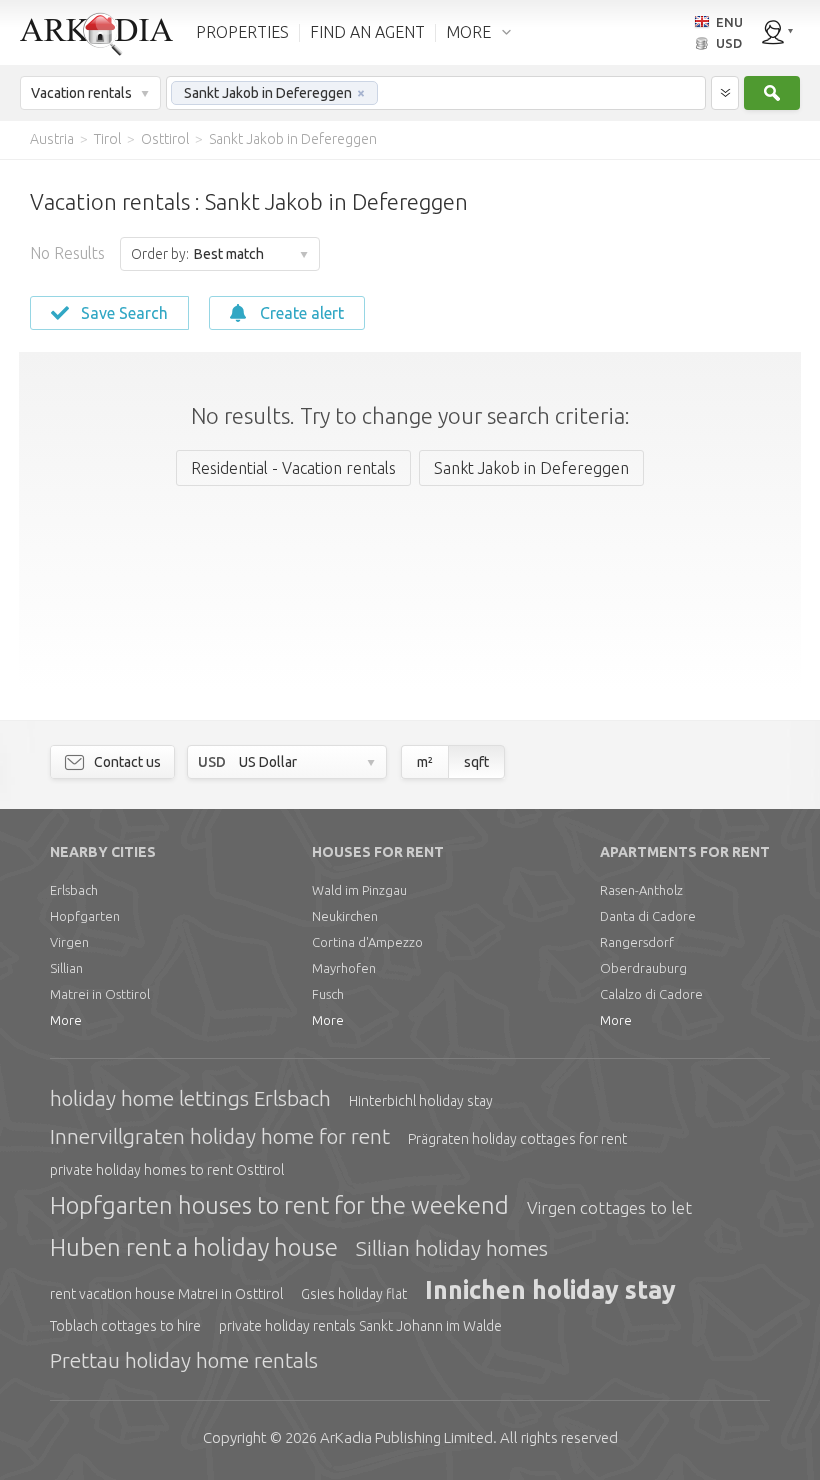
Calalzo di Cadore (651, 994)
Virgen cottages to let (609, 1207)
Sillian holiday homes (452, 1248)
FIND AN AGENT (367, 32)
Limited (406, 1437)
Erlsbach (74, 890)
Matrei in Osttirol (100, 994)
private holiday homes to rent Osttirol (167, 1170)
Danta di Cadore (648, 916)
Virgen (69, 942)
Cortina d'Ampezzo (367, 942)
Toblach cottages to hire (125, 1326)
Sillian (66, 968)
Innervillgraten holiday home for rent (220, 1136)
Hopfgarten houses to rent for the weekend (279, 1205)
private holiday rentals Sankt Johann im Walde (360, 1326)
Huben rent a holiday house (194, 1247)
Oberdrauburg (643, 968)
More (66, 1020)
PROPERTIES (242, 32)
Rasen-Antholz (641, 890)
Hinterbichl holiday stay (421, 1101)
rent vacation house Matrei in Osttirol (166, 1294)
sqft (476, 762)
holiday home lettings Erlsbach (190, 1098)
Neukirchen (345, 916)
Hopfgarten (85, 916)
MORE (468, 32)
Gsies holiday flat (354, 1294)
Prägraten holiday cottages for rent (517, 1139)
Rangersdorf (637, 942)
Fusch (328, 994)
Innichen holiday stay (550, 1290)
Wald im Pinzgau (359, 890)
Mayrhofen (344, 968)
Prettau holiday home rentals (184, 1360)
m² (425, 762)
